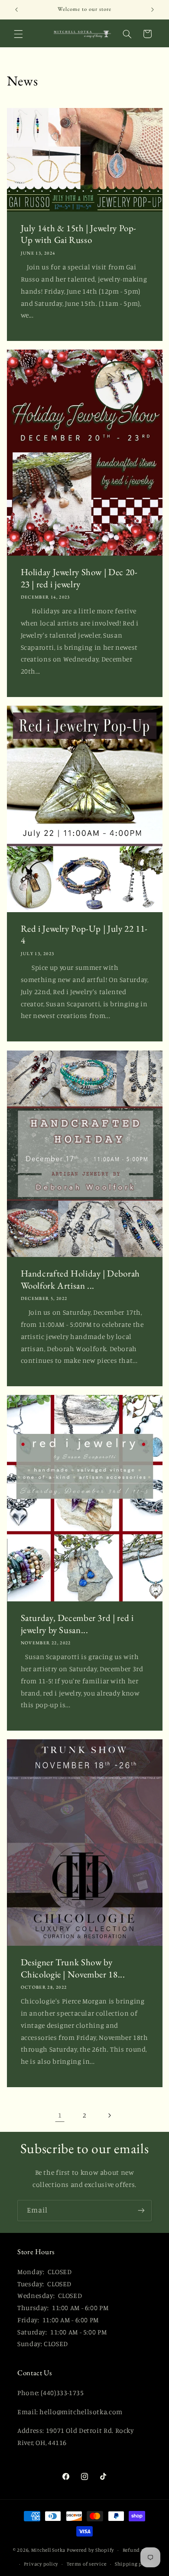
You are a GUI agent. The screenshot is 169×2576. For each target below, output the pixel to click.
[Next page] (109, 2115)
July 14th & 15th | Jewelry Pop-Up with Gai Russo (78, 234)
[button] (18, 34)
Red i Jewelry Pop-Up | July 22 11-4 (84, 935)
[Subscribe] (141, 2211)
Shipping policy (134, 2564)
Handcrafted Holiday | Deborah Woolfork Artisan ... (80, 1279)
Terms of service (87, 2564)
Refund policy (140, 2550)
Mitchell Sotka (48, 2550)
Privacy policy (41, 2564)
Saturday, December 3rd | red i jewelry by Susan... (77, 1624)
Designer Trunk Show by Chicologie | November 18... (73, 1968)
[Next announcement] (153, 10)
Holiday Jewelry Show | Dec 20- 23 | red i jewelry (79, 578)
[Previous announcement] (16, 10)
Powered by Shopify (90, 2550)
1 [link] (60, 2115)
